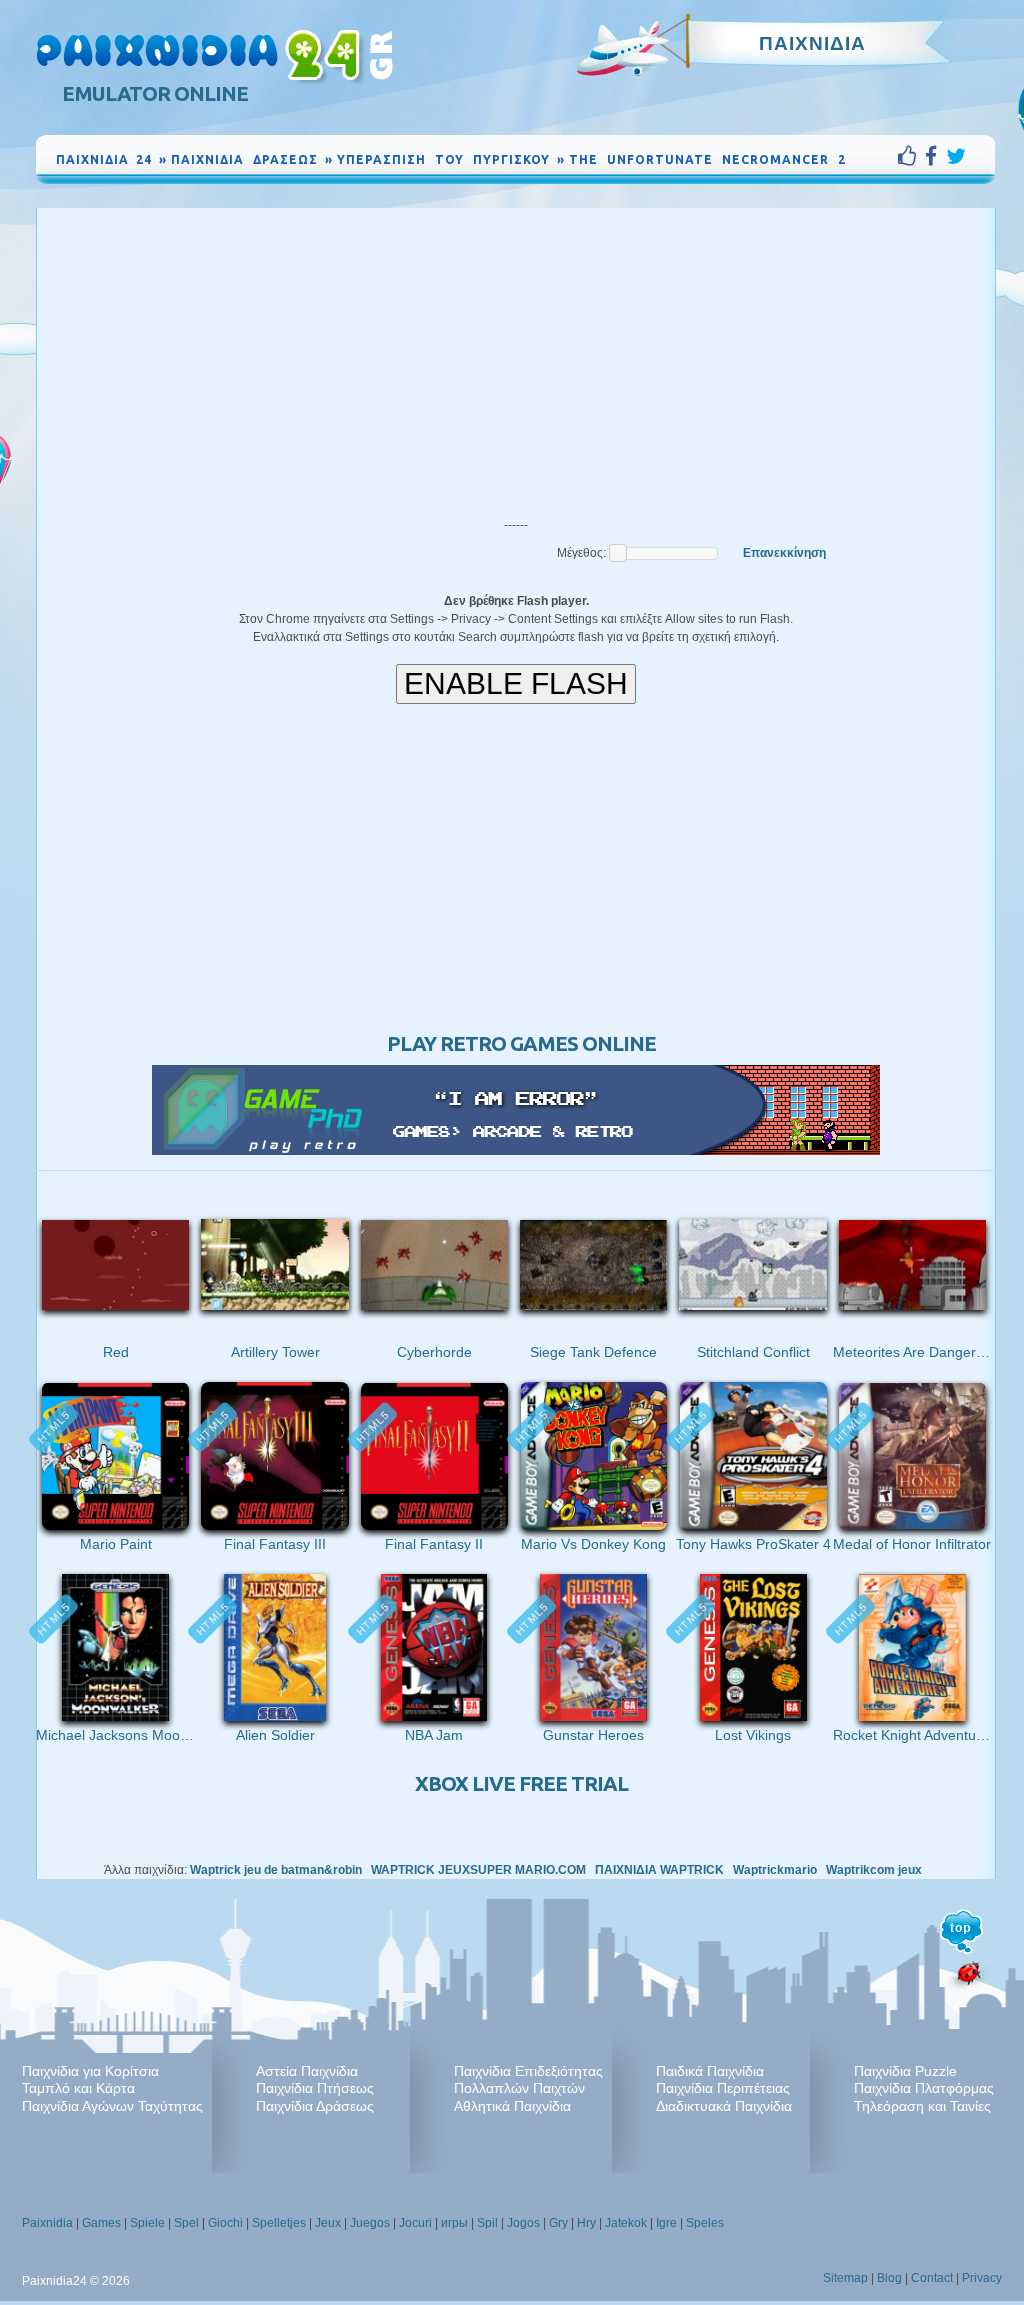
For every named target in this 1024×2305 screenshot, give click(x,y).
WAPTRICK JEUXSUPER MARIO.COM (478, 1870)
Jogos (523, 2223)
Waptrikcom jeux (874, 1870)
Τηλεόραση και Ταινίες (922, 2106)
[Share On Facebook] (935, 156)
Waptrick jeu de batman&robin (276, 1870)
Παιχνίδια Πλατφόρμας (924, 2088)
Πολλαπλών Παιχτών (519, 2088)
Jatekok (626, 2223)
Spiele (147, 2223)
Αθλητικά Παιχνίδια (512, 2106)
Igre (666, 2223)
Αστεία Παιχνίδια (307, 2071)
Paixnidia (47, 2223)
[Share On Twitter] (956, 156)
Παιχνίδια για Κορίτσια (90, 2071)
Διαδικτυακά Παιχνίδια (724, 2106)
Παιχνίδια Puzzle (905, 2071)
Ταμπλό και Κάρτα (78, 2088)
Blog (889, 2278)
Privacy (982, 2278)
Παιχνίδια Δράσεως (315, 2106)
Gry (558, 2223)
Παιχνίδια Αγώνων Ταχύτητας (112, 2106)
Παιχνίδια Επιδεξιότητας (528, 2071)
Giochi (225, 2223)
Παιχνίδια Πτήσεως (315, 2088)
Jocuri (415, 2223)
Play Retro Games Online (521, 1043)
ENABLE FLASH (516, 683)
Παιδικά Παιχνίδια (710, 2071)
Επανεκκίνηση (784, 553)
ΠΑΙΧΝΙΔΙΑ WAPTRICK (659, 1870)
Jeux (328, 2223)
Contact (932, 2278)
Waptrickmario (775, 1870)
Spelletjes (279, 2223)
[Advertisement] (516, 358)
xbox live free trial (521, 1783)
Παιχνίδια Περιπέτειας (723, 2088)
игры (454, 2223)
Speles (705, 2223)
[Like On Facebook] (911, 156)
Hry (586, 2223)
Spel (186, 2223)
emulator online (155, 93)
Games (101, 2223)
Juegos (370, 2223)
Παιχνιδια (812, 43)
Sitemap (845, 2278)
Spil (487, 2223)
